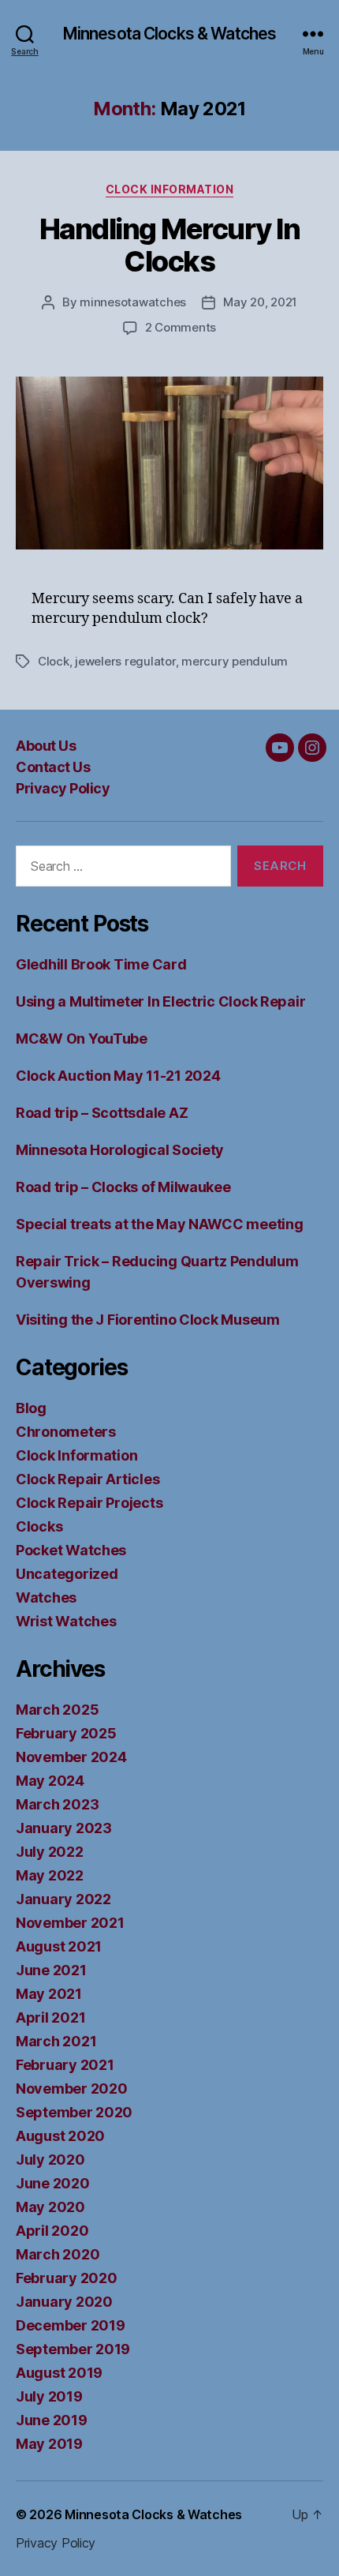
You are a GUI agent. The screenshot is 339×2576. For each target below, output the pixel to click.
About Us (46, 746)
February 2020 (67, 2278)
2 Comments (181, 327)
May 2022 (50, 1875)
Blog (31, 1408)
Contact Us (53, 767)
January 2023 (64, 1828)
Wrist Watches (66, 1621)
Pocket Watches (71, 1550)
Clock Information (170, 189)
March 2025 (57, 1710)
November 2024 (71, 1757)
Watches (46, 1597)
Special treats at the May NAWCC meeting (159, 1224)
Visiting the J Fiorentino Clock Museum (148, 1320)
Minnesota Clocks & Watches (169, 34)
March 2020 (58, 2254)
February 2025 (66, 1733)
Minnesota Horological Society (120, 1150)
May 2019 (49, 2444)
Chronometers (66, 1432)
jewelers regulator (125, 661)
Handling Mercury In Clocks (170, 245)
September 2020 (74, 2112)
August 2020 (60, 2136)
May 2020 (50, 2207)
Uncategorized (67, 1574)
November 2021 (70, 1923)
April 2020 (52, 2231)
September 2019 (73, 2349)
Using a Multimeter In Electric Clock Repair (160, 1001)
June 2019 (52, 2420)
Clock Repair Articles (88, 1479)
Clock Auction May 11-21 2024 (118, 1076)
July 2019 (49, 2396)
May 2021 (49, 1994)
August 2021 (59, 1946)
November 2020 (72, 2089)
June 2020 (53, 2183)
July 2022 (50, 1852)
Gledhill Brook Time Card (101, 964)
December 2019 (71, 2325)
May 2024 (50, 1781)
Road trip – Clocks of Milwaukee (123, 1187)
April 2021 (50, 2017)
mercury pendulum (235, 661)
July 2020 (50, 2160)
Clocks (39, 1526)
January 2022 (63, 1899)
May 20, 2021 (260, 302)
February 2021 (65, 2065)
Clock (54, 661)
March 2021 (56, 2041)
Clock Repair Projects (89, 1503)
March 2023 (57, 1804)
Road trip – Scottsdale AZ (102, 1113)
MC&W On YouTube (82, 1039)
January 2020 (64, 2302)
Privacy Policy (63, 788)
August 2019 (59, 2373)
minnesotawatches (133, 302)
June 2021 (51, 1970)
